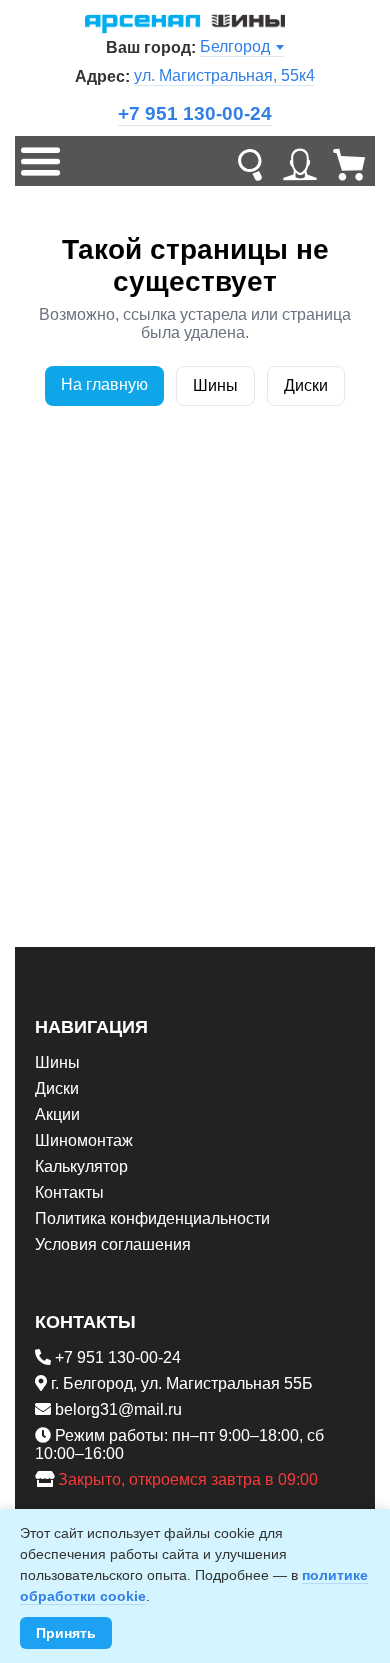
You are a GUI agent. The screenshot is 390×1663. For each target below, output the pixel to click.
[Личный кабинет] (300, 161)
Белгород (235, 46)
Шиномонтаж (84, 1140)
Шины (215, 385)
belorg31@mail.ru (118, 1409)
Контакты (69, 1192)
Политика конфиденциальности (152, 1218)
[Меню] (40, 161)
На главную (104, 384)
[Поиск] (250, 161)
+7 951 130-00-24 (195, 113)
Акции (57, 1114)
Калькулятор (81, 1166)
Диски (306, 385)
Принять (66, 1633)
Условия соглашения (113, 1244)
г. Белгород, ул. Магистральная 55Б (182, 1383)
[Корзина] (350, 161)
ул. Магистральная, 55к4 (224, 75)
